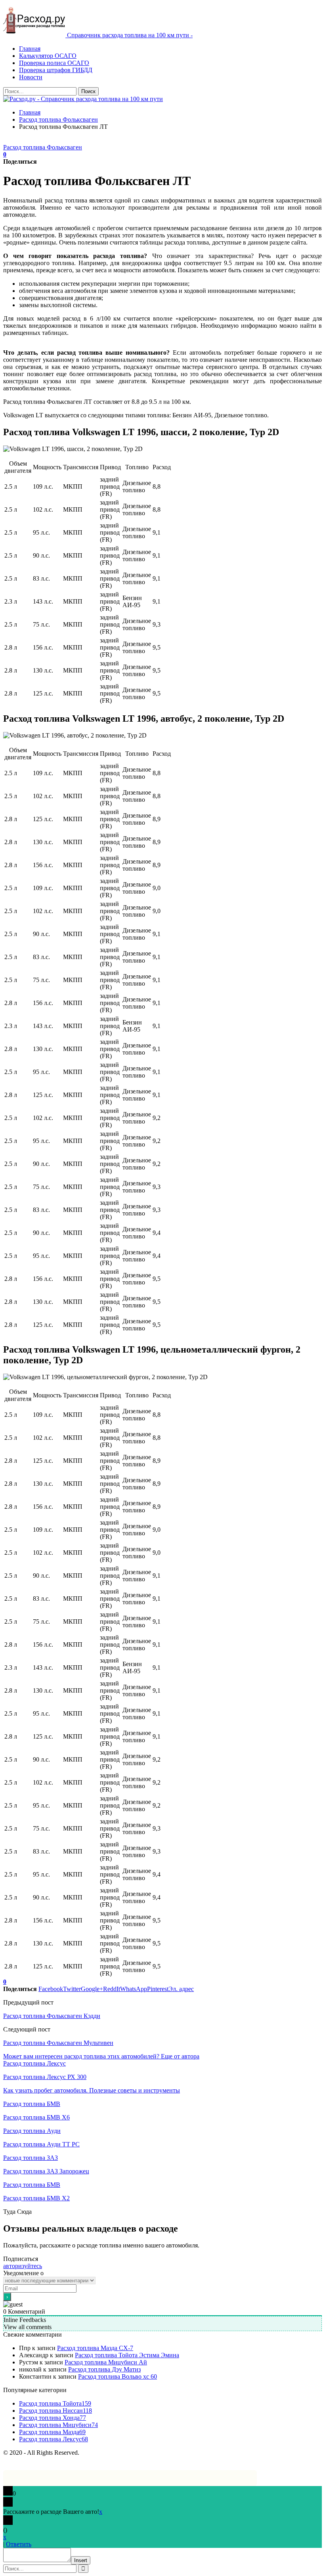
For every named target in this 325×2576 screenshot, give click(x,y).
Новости (31, 77)
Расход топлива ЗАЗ (31, 2158)
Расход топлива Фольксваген (43, 147)
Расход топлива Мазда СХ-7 (95, 2348)
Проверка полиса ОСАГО (54, 63)
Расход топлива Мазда (52, 2432)
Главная (30, 49)
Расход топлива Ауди (32, 2131)
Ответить (19, 2544)
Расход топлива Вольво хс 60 (118, 2376)
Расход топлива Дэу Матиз (104, 2369)
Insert (81, 2560)
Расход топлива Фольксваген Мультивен (58, 2043)
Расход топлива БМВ (32, 2104)
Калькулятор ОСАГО (48, 56)
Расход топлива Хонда (53, 2418)
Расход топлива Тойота (55, 2403)
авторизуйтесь (23, 2266)
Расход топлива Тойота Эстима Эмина (127, 2355)
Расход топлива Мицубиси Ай (106, 2362)
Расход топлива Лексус (34, 2063)
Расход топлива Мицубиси (58, 2425)
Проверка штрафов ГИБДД (56, 70)
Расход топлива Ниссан (55, 2411)
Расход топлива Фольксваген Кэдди (52, 2016)
